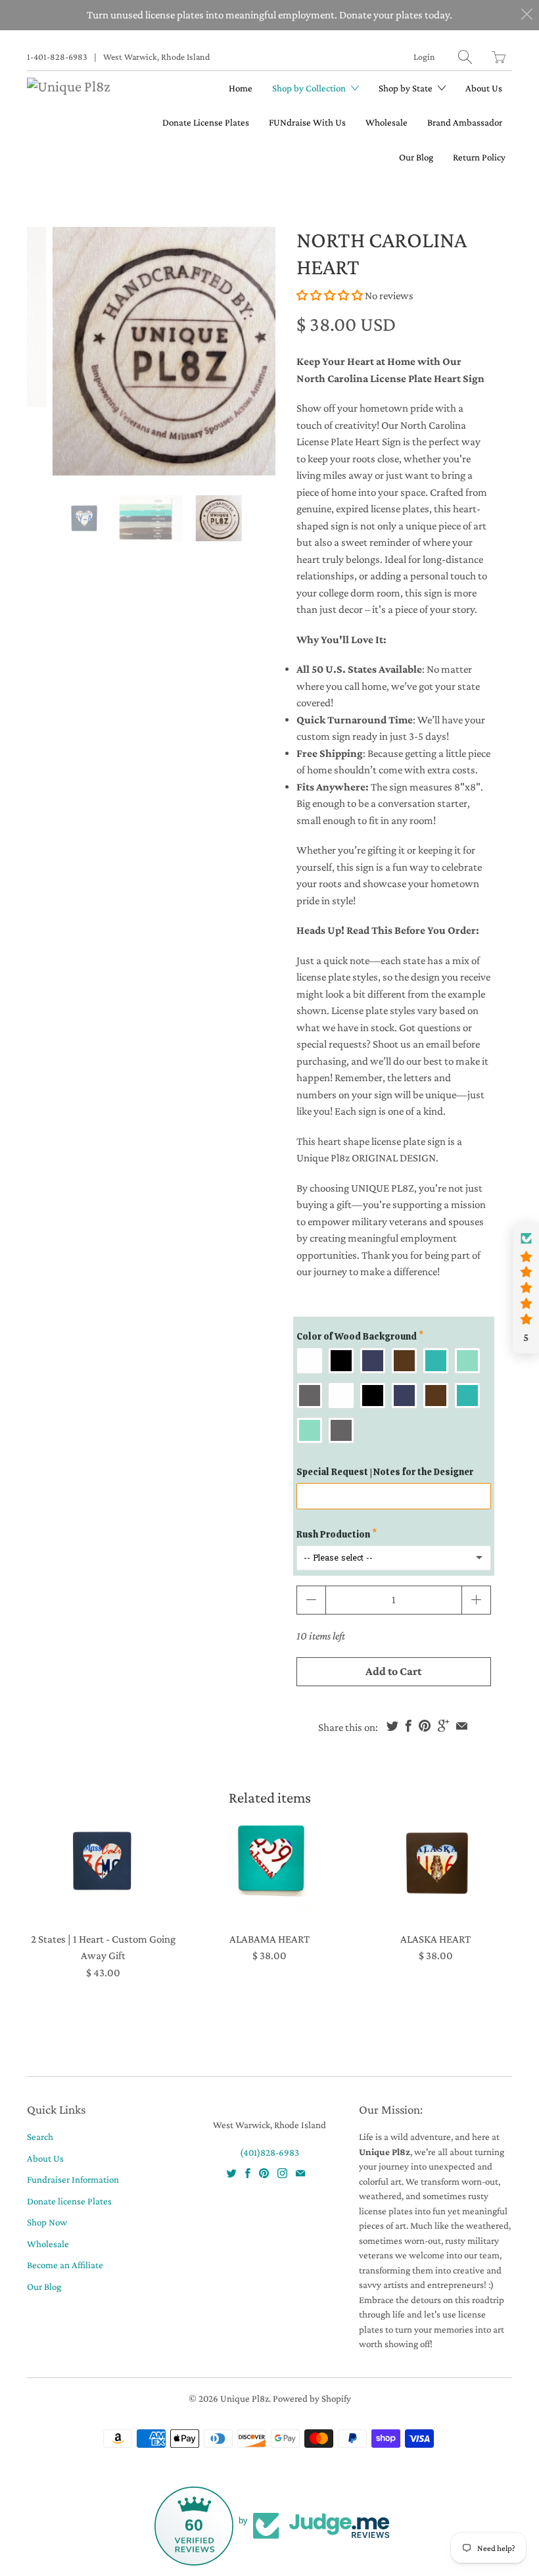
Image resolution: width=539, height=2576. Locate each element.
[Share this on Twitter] (392, 1726)
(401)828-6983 (269, 2152)
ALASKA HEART (436, 1862)
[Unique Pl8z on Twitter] (232, 2173)
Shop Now (47, 2222)
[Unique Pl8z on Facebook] (248, 2173)
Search (40, 2137)
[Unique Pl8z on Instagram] (282, 2173)
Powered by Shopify (312, 2398)
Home (241, 88)
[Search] (465, 57)
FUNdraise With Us (307, 122)
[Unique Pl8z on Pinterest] (264, 2173)
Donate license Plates (69, 2201)
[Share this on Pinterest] (425, 1726)
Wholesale (387, 122)
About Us (484, 88)
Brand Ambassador (465, 122)
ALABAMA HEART (269, 1862)
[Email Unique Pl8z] (300, 2173)
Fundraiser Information (73, 2179)
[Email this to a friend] (462, 1726)
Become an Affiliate (65, 2265)
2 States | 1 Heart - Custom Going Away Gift (104, 1862)
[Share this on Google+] (443, 1726)
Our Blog (416, 157)
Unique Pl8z (245, 2398)
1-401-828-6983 (57, 57)
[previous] (48, 351)
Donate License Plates (206, 122)
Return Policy (479, 157)
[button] (330, 296)
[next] (254, 351)
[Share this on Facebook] (409, 1726)
